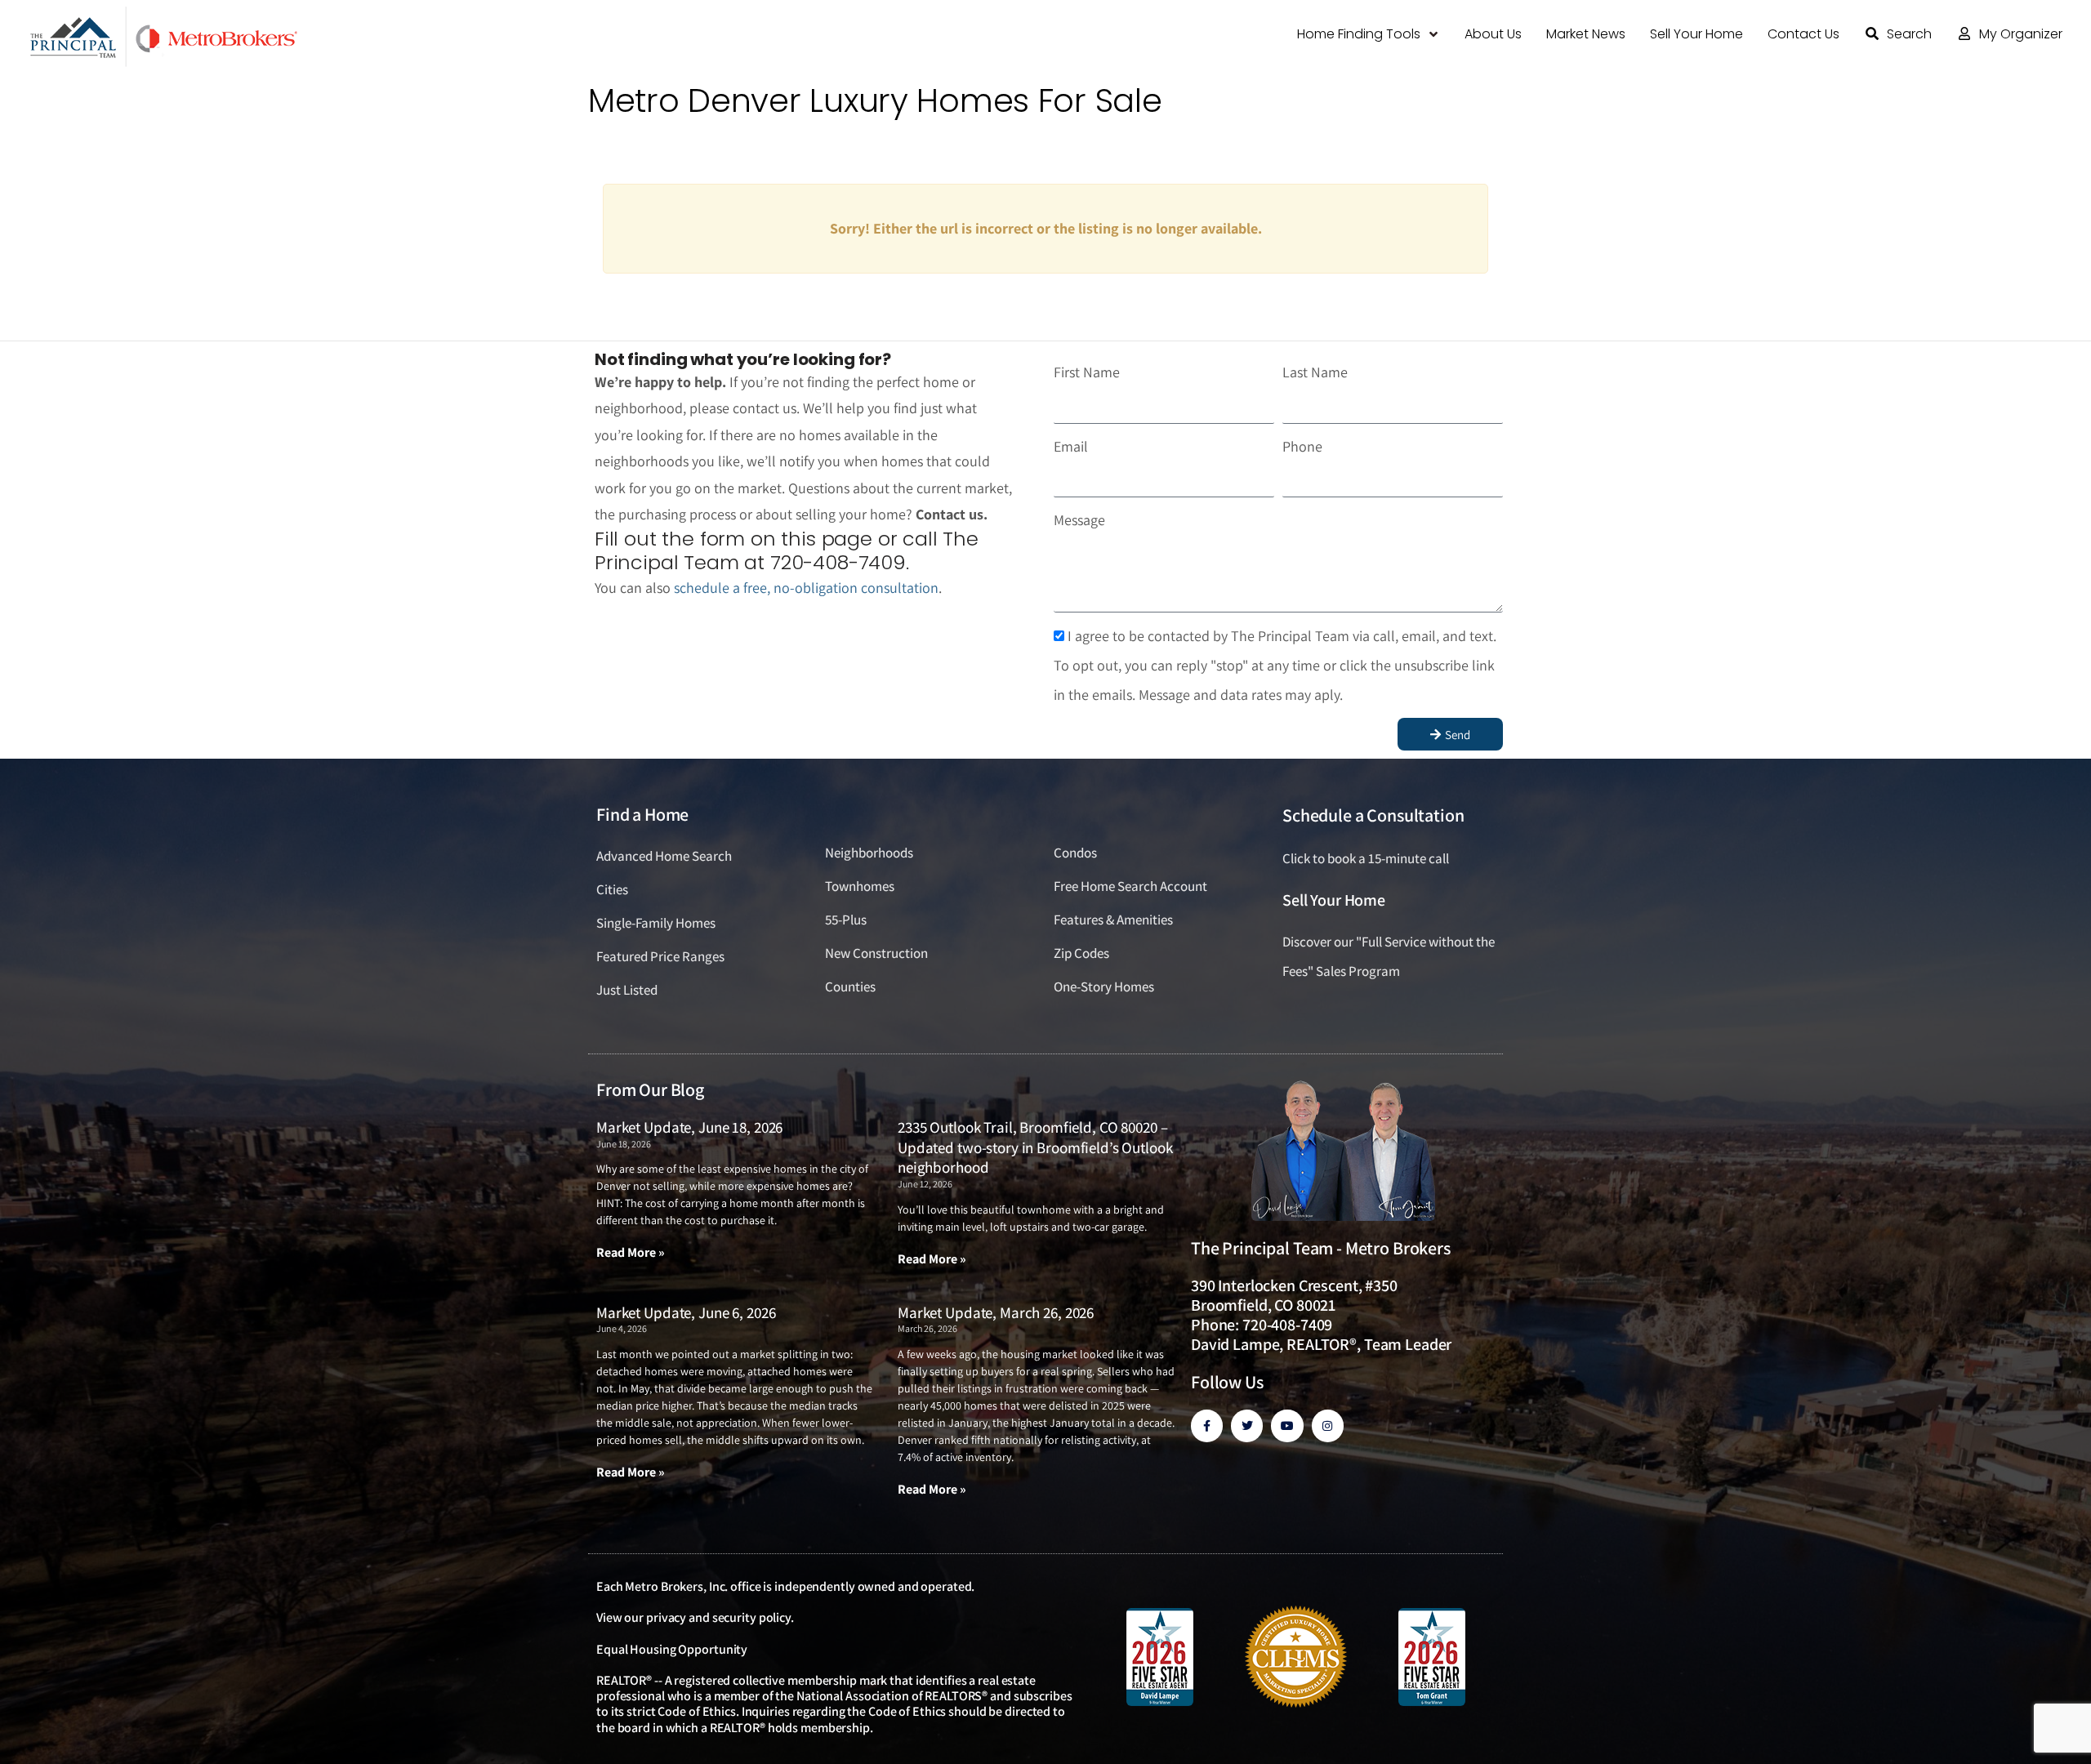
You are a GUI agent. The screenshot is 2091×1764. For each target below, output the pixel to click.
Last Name (1315, 372)
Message (1079, 520)
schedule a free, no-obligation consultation (806, 588)
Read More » (631, 1252)
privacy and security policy (718, 1617)
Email (1071, 446)
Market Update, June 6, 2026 (686, 1312)
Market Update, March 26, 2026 (996, 1312)
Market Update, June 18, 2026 (689, 1127)
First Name (1087, 372)
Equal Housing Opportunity (672, 1649)
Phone (1302, 446)
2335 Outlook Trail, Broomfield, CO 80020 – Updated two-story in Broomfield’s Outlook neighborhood (1035, 1147)
